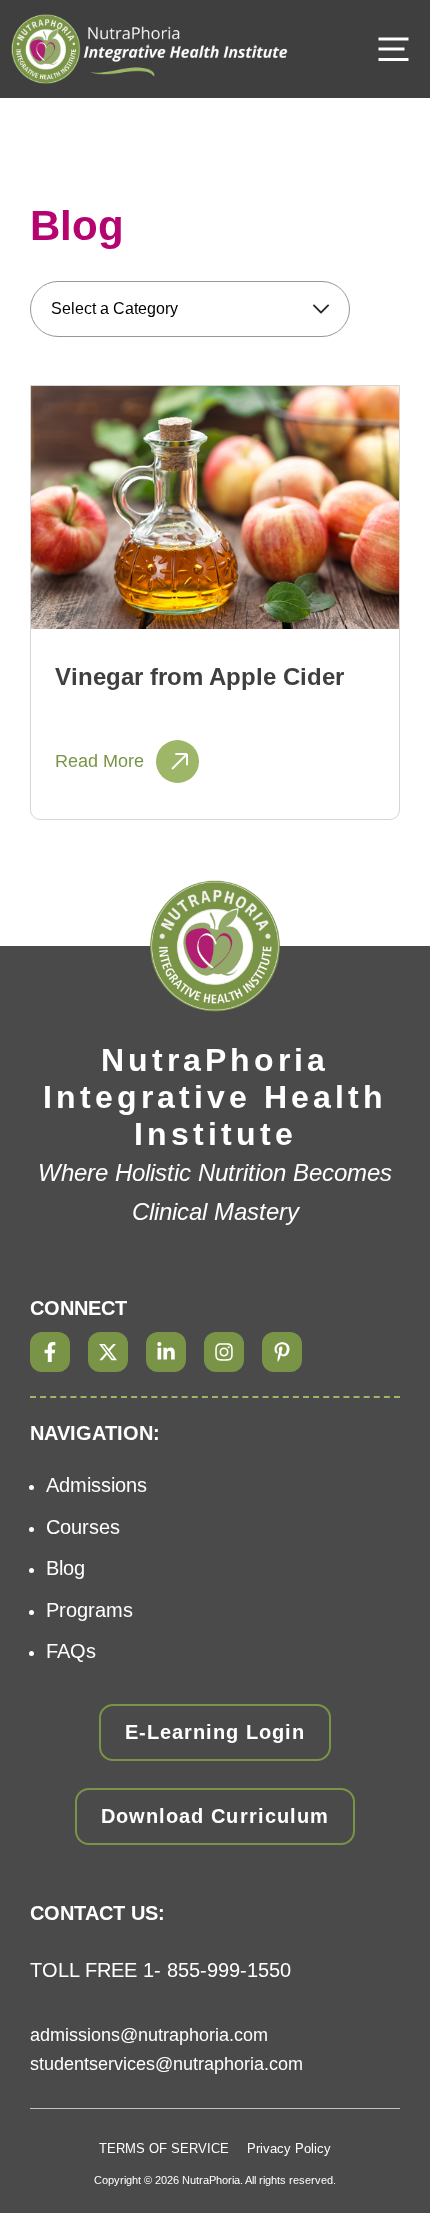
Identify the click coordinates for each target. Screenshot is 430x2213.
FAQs (71, 1651)
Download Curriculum (214, 1816)
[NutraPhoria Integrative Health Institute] (150, 49)
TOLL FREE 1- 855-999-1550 (160, 1970)
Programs (89, 1610)
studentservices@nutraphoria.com (166, 2064)
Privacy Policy (289, 2148)
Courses (83, 1527)
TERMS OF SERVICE (164, 2148)
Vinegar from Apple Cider (199, 676)
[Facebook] (50, 1352)
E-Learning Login (215, 1732)
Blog (65, 1568)
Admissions (96, 1485)
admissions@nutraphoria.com (149, 2035)
